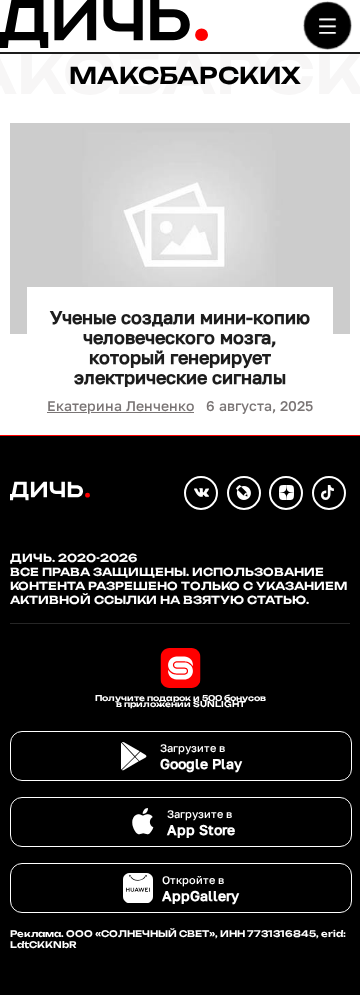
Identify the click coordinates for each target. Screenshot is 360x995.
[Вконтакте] (201, 493)
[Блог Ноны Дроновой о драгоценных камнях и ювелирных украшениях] (244, 493)
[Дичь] (104, 43)
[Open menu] (327, 25)
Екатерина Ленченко (120, 405)
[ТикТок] (329, 493)
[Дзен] (286, 493)
